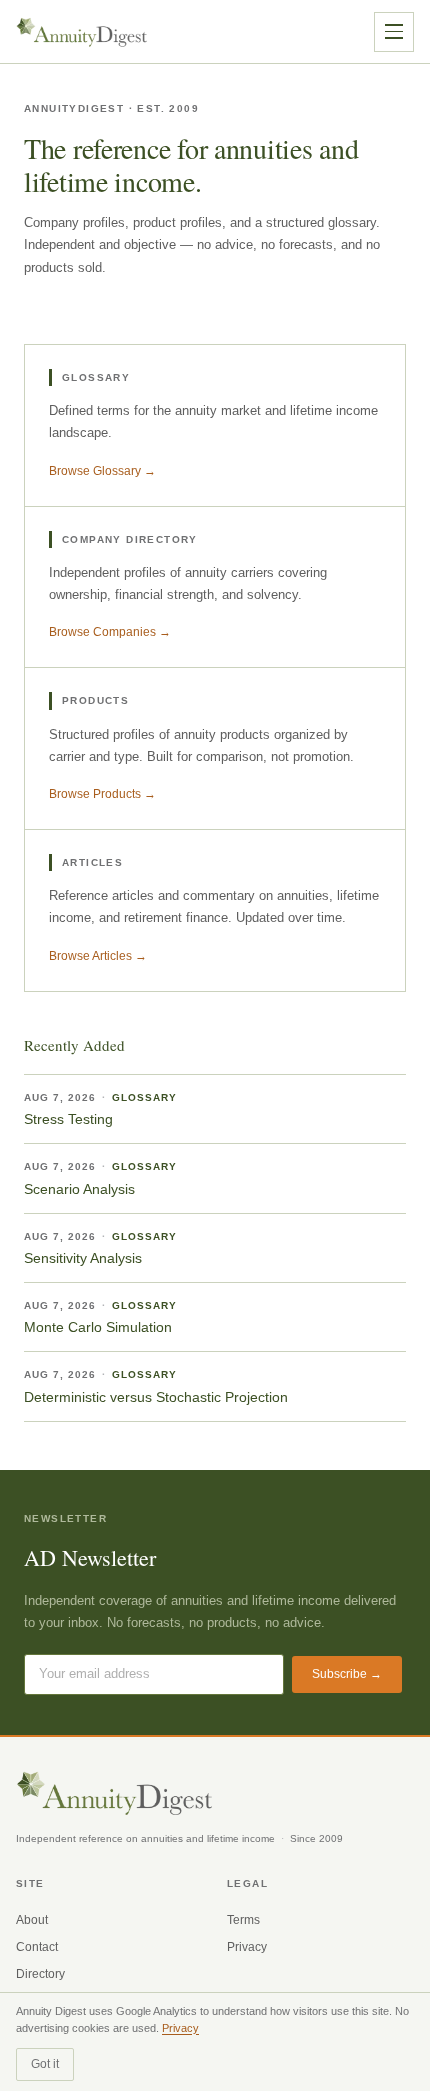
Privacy (247, 1947)
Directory (40, 1974)
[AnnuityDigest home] (82, 32)
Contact (37, 1947)
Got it (45, 2064)
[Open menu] (394, 32)
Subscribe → (347, 1674)
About (32, 1920)
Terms (243, 1920)
